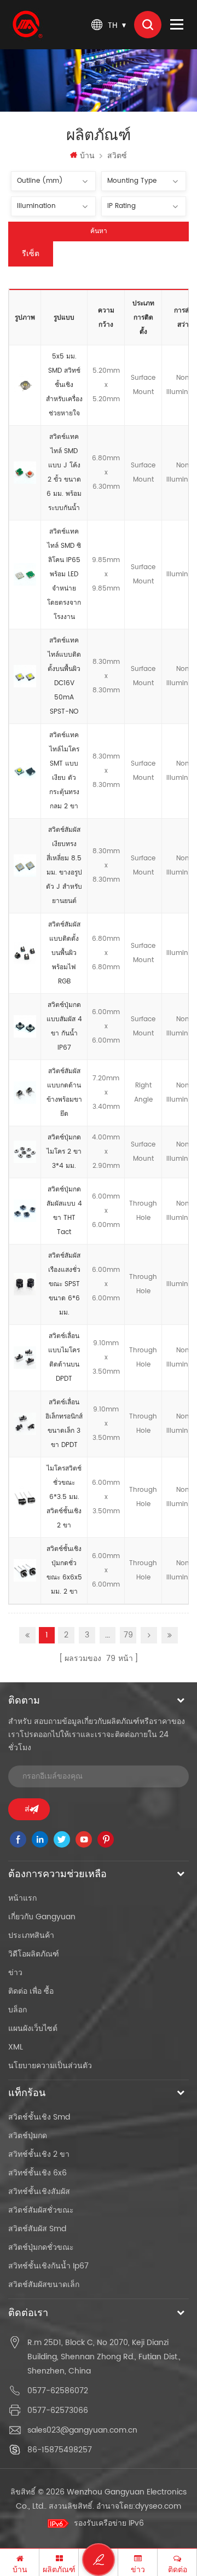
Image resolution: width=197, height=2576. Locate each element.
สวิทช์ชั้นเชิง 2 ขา (39, 2154)
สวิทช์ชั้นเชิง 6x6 (37, 2173)
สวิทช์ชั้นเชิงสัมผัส (39, 2192)
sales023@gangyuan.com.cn (82, 2430)
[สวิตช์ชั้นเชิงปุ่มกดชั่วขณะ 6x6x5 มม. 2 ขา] (25, 1571)
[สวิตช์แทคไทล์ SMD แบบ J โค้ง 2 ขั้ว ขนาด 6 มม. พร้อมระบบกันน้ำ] (25, 473)
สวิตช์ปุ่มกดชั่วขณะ (41, 2247)
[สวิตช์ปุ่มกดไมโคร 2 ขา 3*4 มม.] (25, 1152)
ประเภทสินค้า (31, 1935)
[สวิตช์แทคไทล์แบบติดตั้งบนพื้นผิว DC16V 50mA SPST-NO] (25, 676)
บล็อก (18, 2010)
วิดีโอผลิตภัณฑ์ (34, 1954)
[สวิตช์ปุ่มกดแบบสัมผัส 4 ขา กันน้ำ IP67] (25, 1027)
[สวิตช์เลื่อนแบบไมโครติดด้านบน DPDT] (25, 1358)
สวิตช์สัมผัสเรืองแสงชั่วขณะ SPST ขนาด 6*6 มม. (64, 1284)
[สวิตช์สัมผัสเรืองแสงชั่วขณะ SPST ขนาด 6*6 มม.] (25, 1284)
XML (16, 2047)
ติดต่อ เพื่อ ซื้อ (31, 1991)
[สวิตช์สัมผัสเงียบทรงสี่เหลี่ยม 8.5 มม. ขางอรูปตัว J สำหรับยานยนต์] (25, 866)
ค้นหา (99, 231)
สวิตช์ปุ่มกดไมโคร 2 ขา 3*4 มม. (64, 1152)
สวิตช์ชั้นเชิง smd (39, 2117)
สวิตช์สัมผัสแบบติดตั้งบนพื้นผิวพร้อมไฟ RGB (64, 953)
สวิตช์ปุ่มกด (28, 2136)
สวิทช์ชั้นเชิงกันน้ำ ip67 (48, 2266)
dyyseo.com (158, 2506)
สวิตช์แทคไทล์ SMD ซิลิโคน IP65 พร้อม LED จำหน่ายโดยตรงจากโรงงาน (64, 574)
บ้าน (87, 156)
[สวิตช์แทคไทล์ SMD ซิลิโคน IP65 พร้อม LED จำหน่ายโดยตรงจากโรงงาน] (25, 575)
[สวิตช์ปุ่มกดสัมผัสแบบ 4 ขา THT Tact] (25, 1211)
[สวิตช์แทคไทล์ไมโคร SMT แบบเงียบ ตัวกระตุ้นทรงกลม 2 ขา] (25, 771)
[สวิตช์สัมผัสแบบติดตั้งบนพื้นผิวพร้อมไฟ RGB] (25, 953)
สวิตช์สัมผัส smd (37, 2229)
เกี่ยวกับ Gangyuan (42, 1917)
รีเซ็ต (31, 254)
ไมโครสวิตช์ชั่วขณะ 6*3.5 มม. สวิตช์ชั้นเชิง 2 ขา (64, 1497)
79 (128, 1635)
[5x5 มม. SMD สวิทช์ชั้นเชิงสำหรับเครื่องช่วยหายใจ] (25, 385)
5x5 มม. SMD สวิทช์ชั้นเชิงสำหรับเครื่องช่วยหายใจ (64, 385)
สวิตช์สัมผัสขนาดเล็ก (44, 2285)
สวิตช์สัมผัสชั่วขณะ (41, 2210)
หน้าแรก (22, 1898)
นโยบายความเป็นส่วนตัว (50, 2066)
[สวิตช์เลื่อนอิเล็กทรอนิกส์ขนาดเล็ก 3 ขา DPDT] (25, 1424)
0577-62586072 (58, 2391)
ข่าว (15, 1973)
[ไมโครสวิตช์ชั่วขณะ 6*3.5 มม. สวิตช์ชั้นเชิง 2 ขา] (25, 1497)
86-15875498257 (60, 2450)
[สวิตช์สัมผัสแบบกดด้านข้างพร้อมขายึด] (25, 1093)
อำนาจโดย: (139, 2506)
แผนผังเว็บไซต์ (33, 2028)
